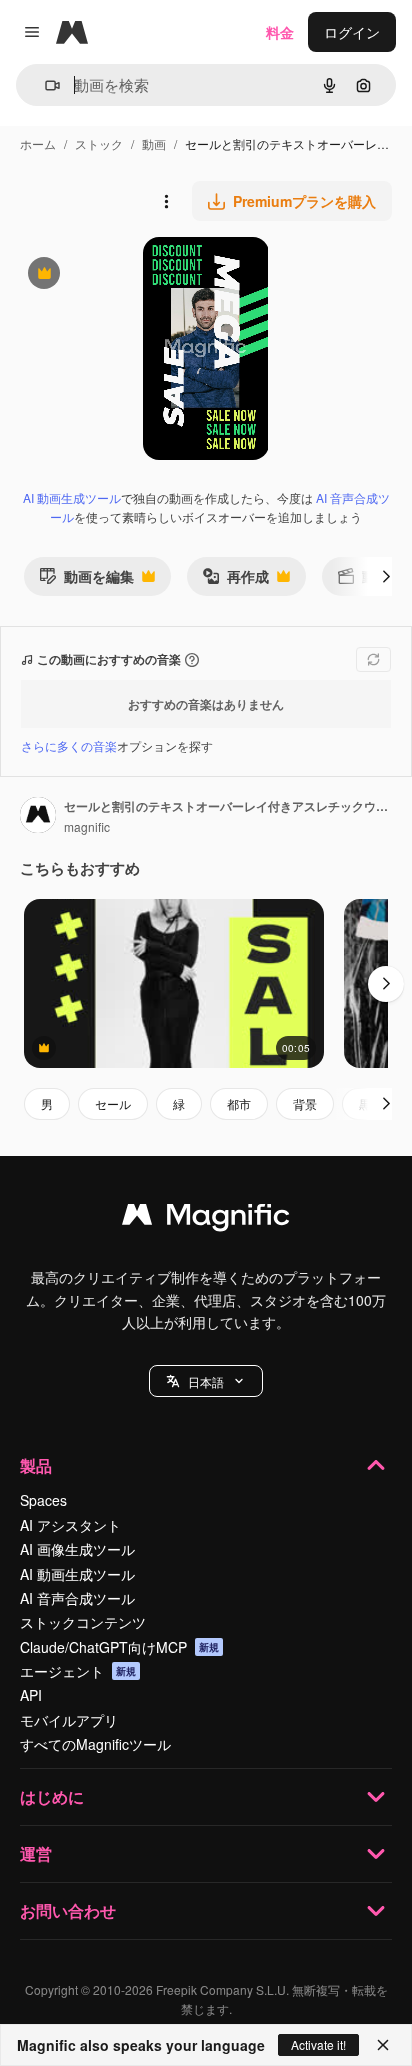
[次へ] (386, 576)
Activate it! (318, 2044)
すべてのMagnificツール (95, 1744)
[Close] (383, 2045)
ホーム (38, 143)
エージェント (78, 1671)
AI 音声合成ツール (77, 1598)
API (31, 1695)
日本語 (206, 1381)
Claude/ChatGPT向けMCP (119, 1647)
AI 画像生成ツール (77, 1549)
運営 (36, 1853)
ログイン (352, 32)
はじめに (52, 1796)
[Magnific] (206, 1219)
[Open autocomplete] (44, 85)
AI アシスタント (70, 1525)
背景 (305, 1103)
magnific (87, 826)
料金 (280, 32)
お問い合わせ (68, 1910)
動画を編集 (86, 580)
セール (113, 1103)
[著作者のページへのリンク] (38, 817)
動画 (154, 143)
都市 (239, 1103)
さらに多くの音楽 (69, 745)
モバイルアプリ (69, 1720)
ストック (99, 143)
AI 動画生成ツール (72, 497)
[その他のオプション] (166, 201)
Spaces (43, 1500)
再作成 (235, 580)
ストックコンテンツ (83, 1622)
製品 (36, 1465)
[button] (206, 1381)
